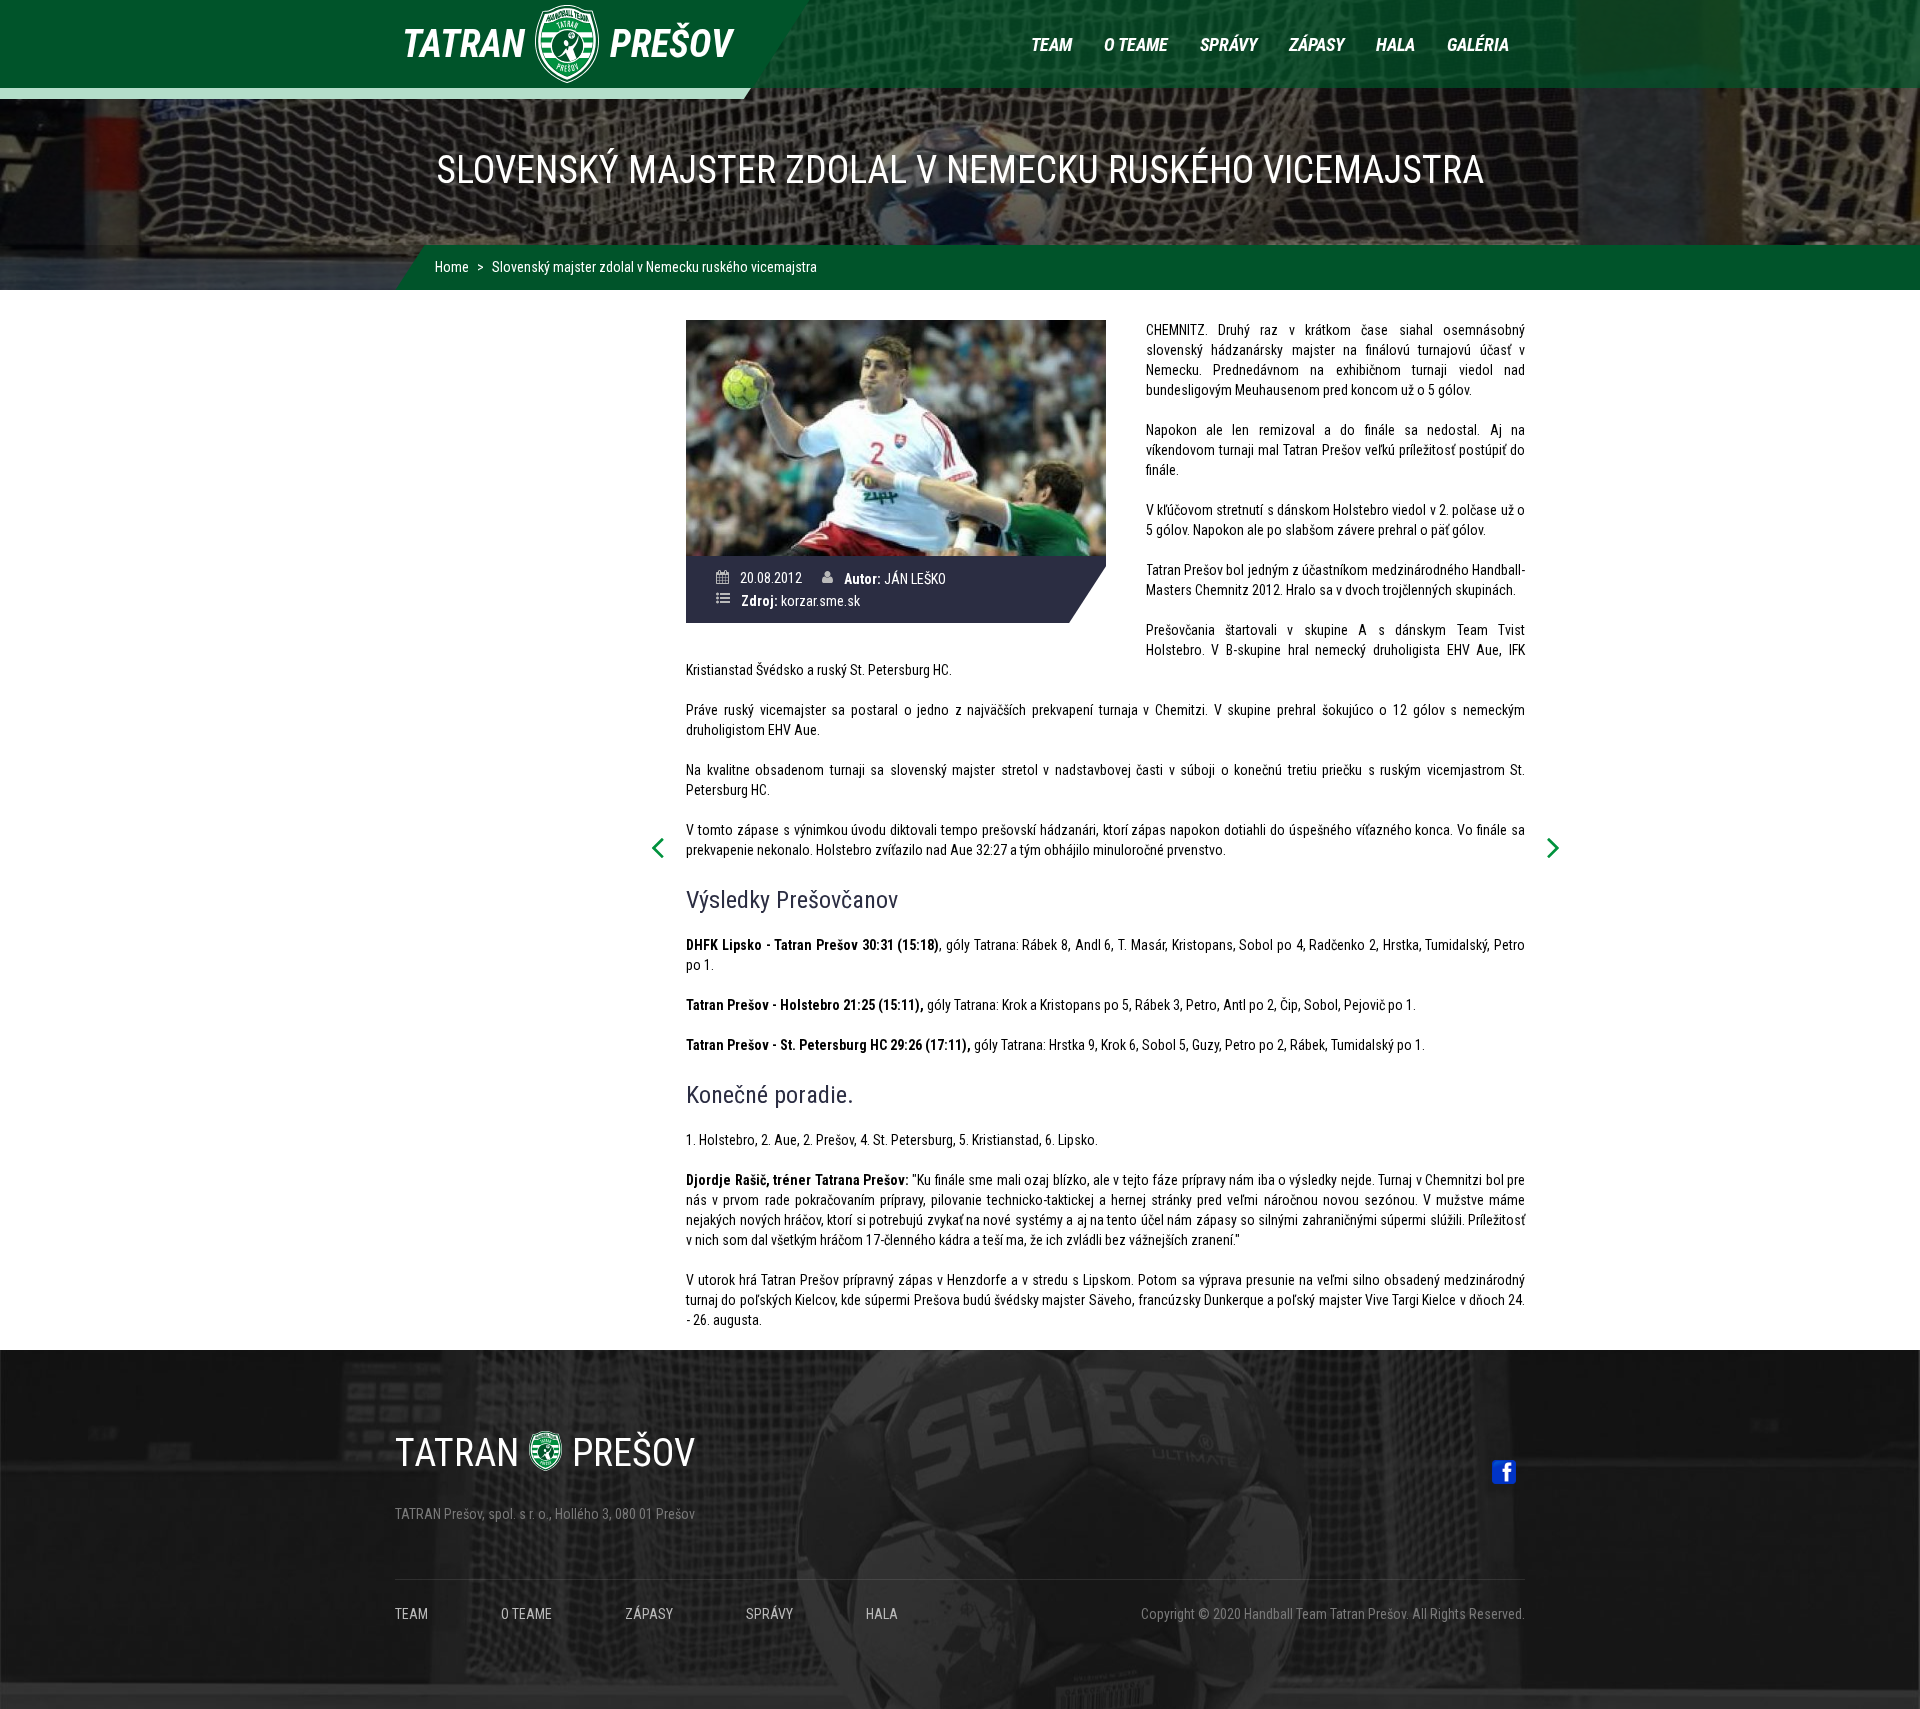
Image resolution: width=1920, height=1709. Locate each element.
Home (452, 267)
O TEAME (526, 1614)
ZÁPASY (649, 1614)
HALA (882, 1614)
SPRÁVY (769, 1614)
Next (1548, 849)
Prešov (545, 1453)
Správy (1228, 44)
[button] (895, 437)
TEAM (411, 1614)
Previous (663, 849)
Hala (1395, 44)
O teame (1136, 44)
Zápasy (1316, 44)
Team (1051, 44)
